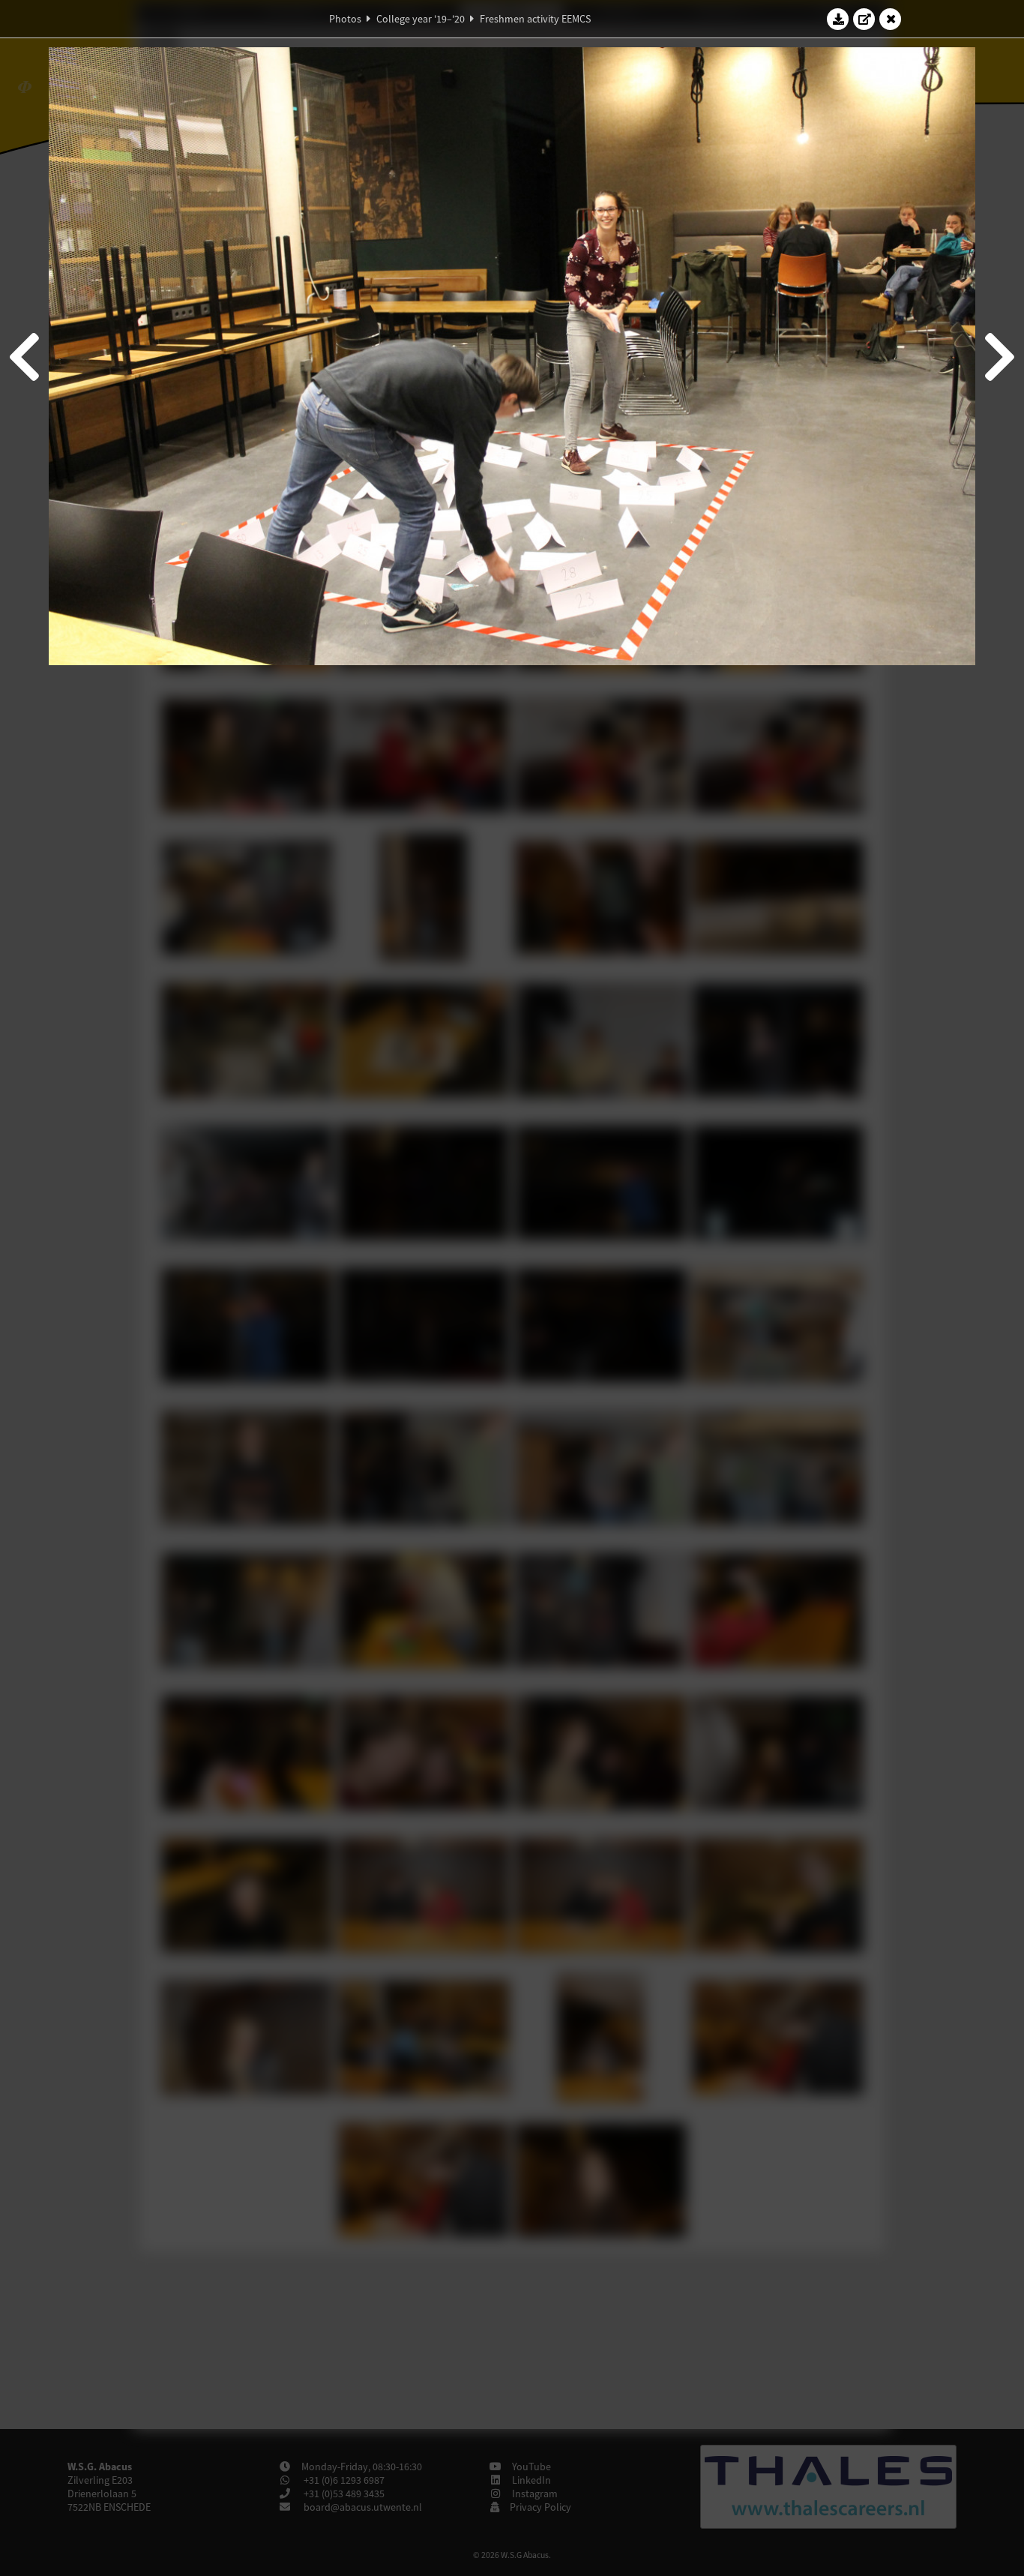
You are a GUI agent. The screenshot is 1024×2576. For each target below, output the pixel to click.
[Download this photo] (838, 19)
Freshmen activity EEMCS (535, 19)
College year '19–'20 (421, 19)
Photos (345, 19)
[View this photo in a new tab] (864, 19)
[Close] (891, 19)
